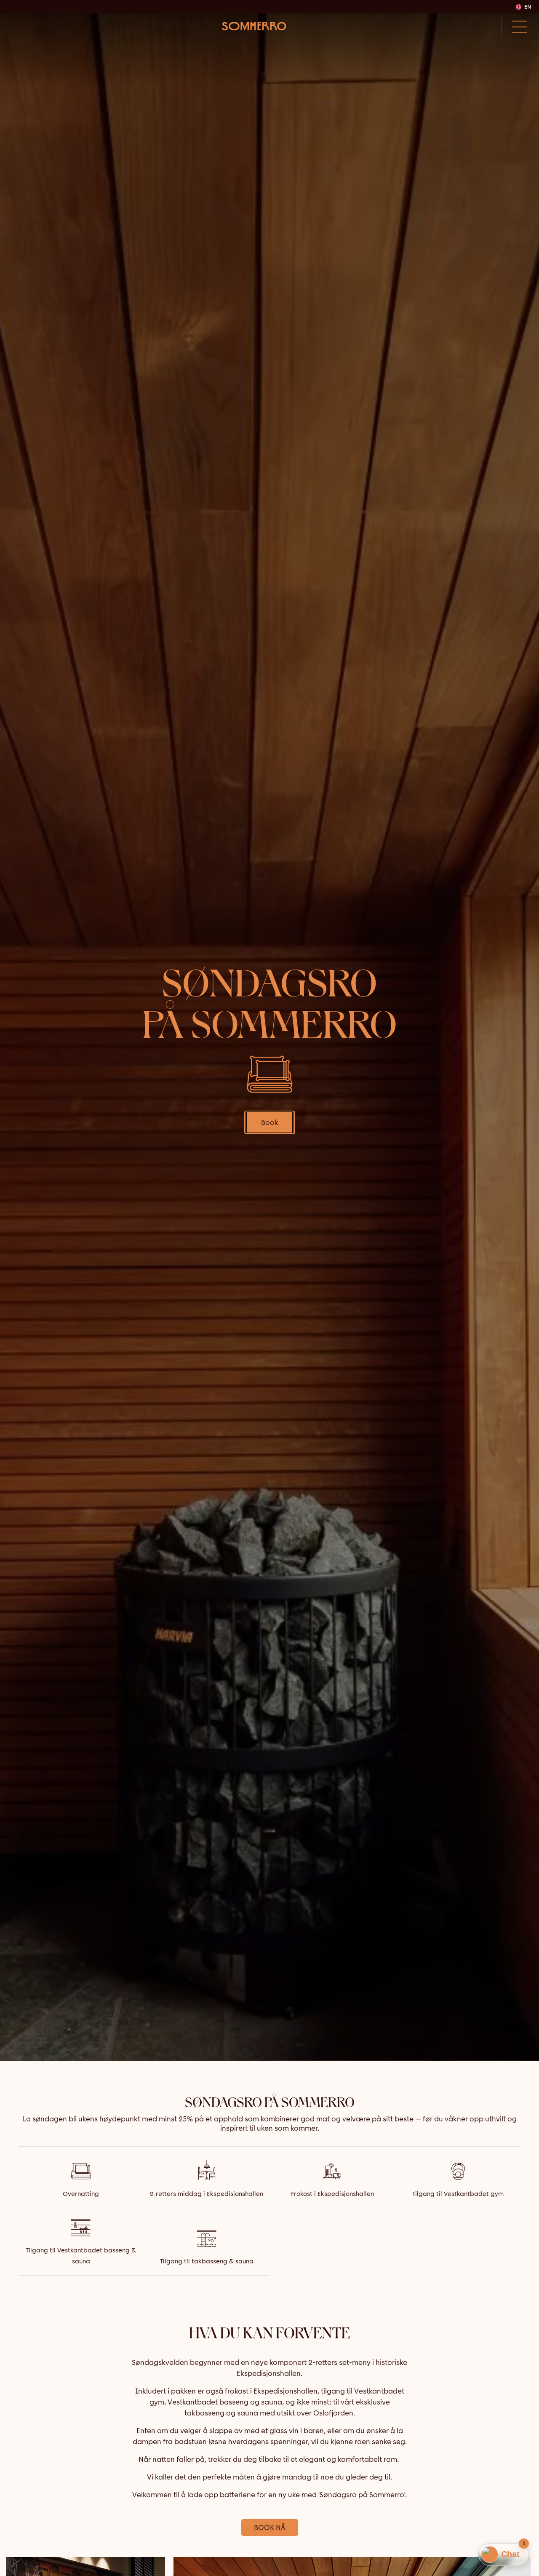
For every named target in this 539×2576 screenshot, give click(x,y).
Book (270, 1122)
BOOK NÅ (270, 2528)
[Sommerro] (254, 26)
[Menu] (517, 26)
